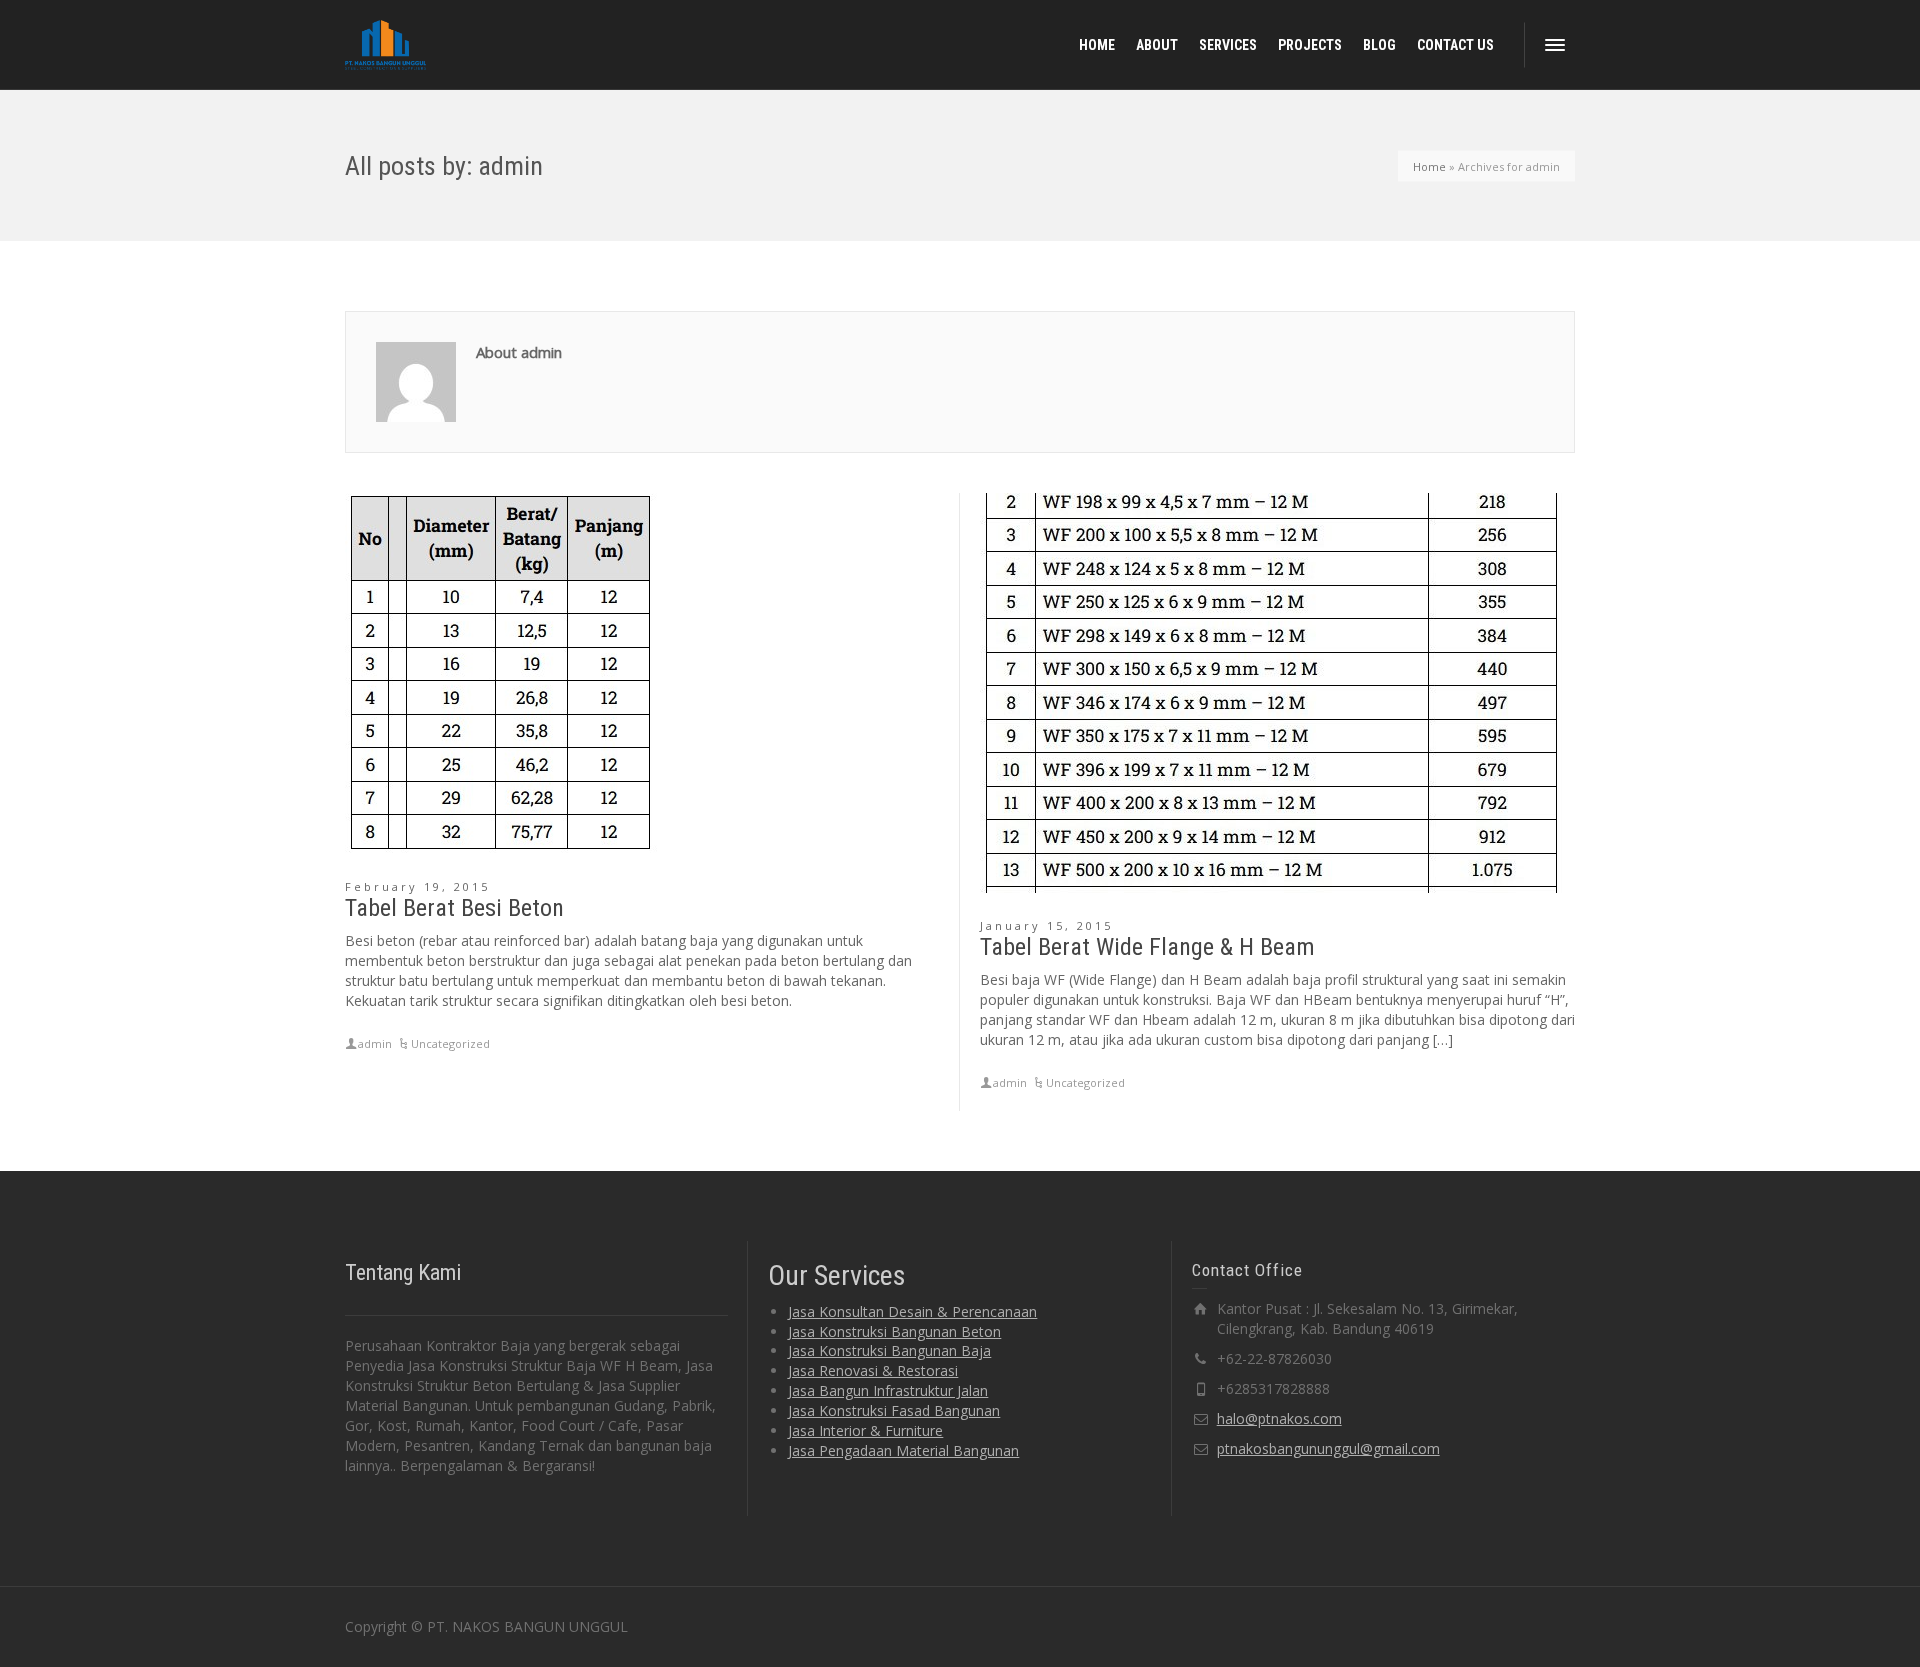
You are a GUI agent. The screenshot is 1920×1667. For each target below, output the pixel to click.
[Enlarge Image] (501, 673)
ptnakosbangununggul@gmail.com (1328, 1448)
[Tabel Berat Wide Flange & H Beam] (1271, 693)
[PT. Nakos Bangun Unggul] (385, 43)
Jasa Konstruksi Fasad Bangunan (894, 1410)
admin (375, 1043)
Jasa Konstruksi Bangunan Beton (894, 1331)
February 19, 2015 (417, 886)
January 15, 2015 (1046, 925)
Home (1429, 165)
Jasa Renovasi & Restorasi (873, 1370)
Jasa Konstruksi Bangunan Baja (889, 1350)
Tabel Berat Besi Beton (454, 908)
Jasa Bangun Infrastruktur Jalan (888, 1390)
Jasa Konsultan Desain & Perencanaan (912, 1311)
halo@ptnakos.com (1279, 1418)
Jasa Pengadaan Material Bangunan (903, 1450)
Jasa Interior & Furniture (865, 1430)
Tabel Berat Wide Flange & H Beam (1147, 947)
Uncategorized (450, 1043)
